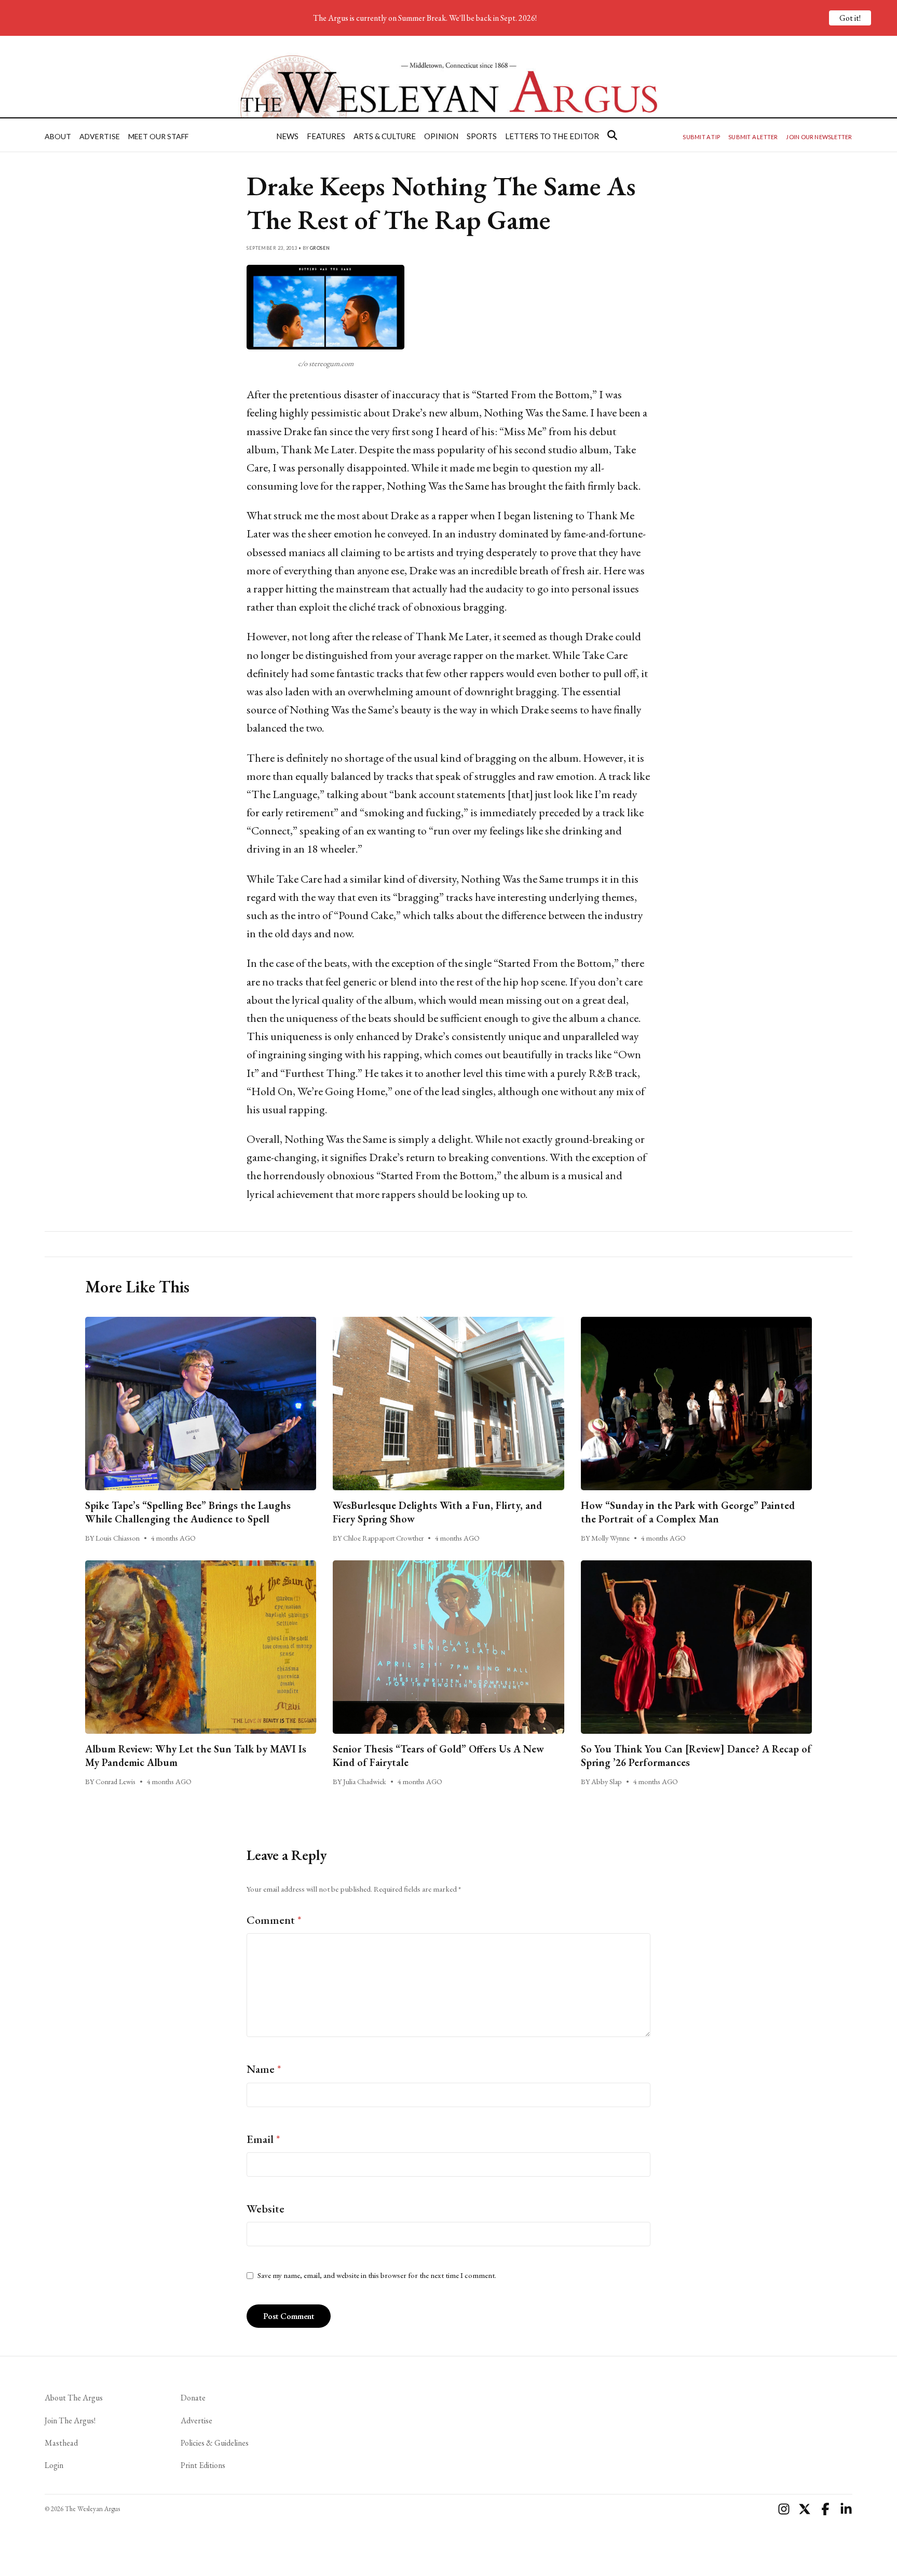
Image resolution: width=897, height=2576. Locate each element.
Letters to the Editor (552, 136)
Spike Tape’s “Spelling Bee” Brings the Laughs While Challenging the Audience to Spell (188, 1512)
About (58, 136)
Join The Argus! (70, 2420)
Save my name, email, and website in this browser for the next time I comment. (377, 2275)
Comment (274, 1920)
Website (266, 2209)
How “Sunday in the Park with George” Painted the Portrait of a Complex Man (688, 1512)
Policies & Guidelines (215, 2443)
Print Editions (203, 2465)
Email (263, 2139)
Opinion (441, 136)
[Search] (612, 135)
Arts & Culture (385, 136)
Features (326, 136)
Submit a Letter (753, 137)
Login (54, 2465)
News (287, 136)
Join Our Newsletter (819, 137)
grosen (320, 248)
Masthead (61, 2443)
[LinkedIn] (846, 2509)
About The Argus (74, 2398)
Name (264, 2069)
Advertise (100, 136)
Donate (193, 2398)
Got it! (850, 18)
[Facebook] (825, 2509)
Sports (482, 136)
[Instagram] (784, 2509)
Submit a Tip (701, 137)
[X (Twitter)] (805, 2509)
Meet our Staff (158, 136)
